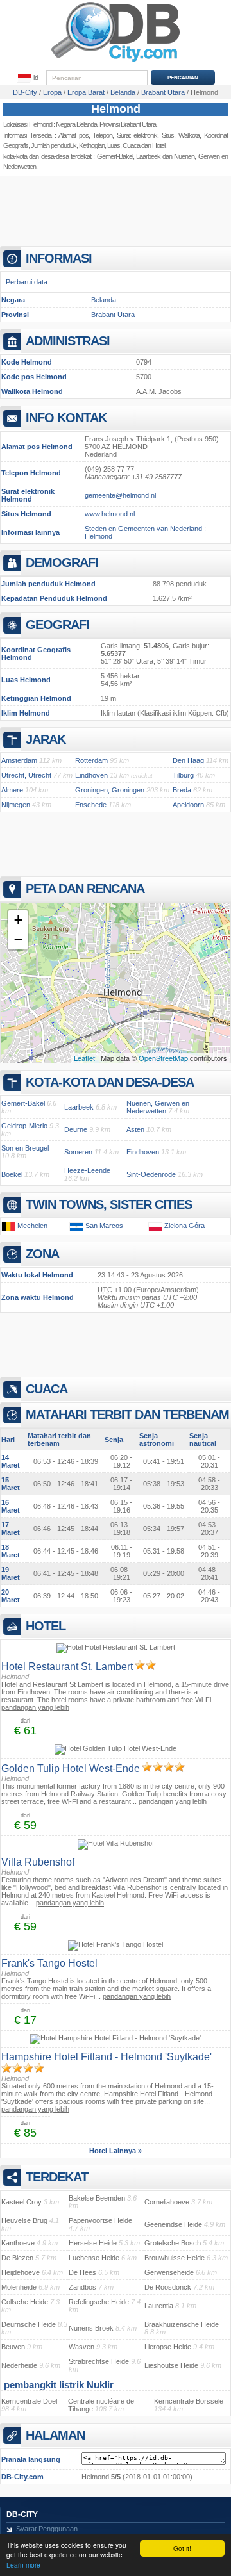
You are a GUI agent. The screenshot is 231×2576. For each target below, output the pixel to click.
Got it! (182, 2548)
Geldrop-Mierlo (24, 1126)
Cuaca (131, 145)
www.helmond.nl (110, 514)
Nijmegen (16, 805)
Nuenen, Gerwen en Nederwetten (158, 1107)
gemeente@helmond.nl (120, 495)
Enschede (91, 805)
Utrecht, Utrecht (26, 775)
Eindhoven (91, 775)
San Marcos (104, 1226)
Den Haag (188, 760)
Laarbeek (148, 156)
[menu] (28, 78)
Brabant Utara (113, 315)
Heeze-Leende (87, 1170)
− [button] (18, 939)
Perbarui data (27, 282)
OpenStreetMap (163, 1058)
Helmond (116, 109)
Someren (78, 1152)
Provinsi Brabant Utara (128, 124)
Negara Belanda (76, 124)
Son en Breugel (25, 1148)
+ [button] (18, 920)
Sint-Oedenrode (151, 1174)
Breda (182, 790)
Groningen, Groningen (110, 790)
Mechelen (32, 1226)
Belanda (104, 300)
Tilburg (183, 775)
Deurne (76, 1129)
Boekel (12, 1174)
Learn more (23, 2565)
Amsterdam (19, 760)
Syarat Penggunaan (47, 2529)
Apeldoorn (188, 805)
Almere (12, 790)
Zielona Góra (184, 1226)
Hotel (158, 145)
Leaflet (84, 1058)
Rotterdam (91, 760)
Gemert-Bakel (115, 156)
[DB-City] (116, 62)
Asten (135, 1129)
